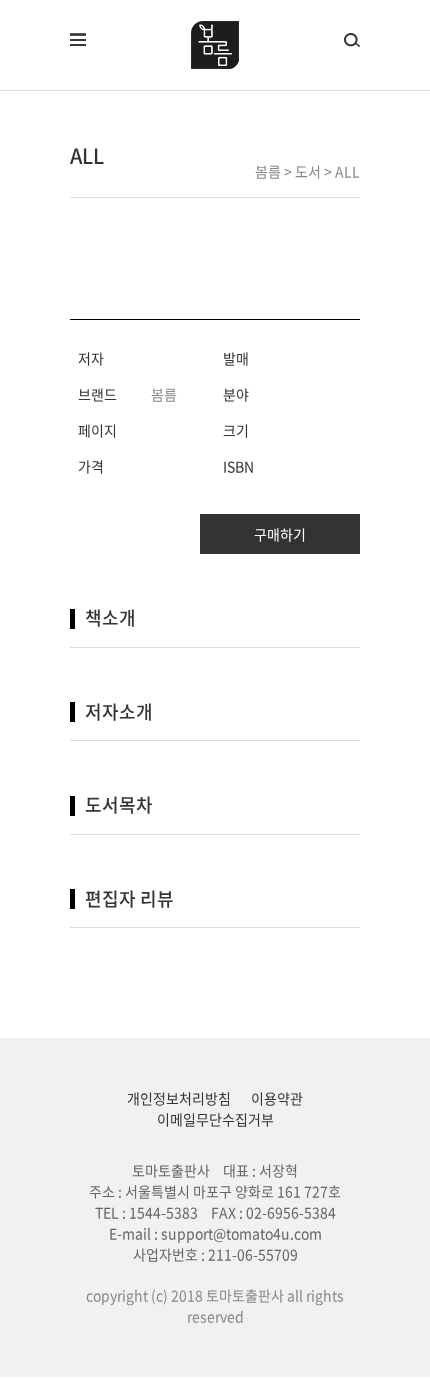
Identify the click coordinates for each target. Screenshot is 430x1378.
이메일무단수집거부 (215, 1119)
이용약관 (277, 1098)
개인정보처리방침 (179, 1098)
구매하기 (280, 534)
